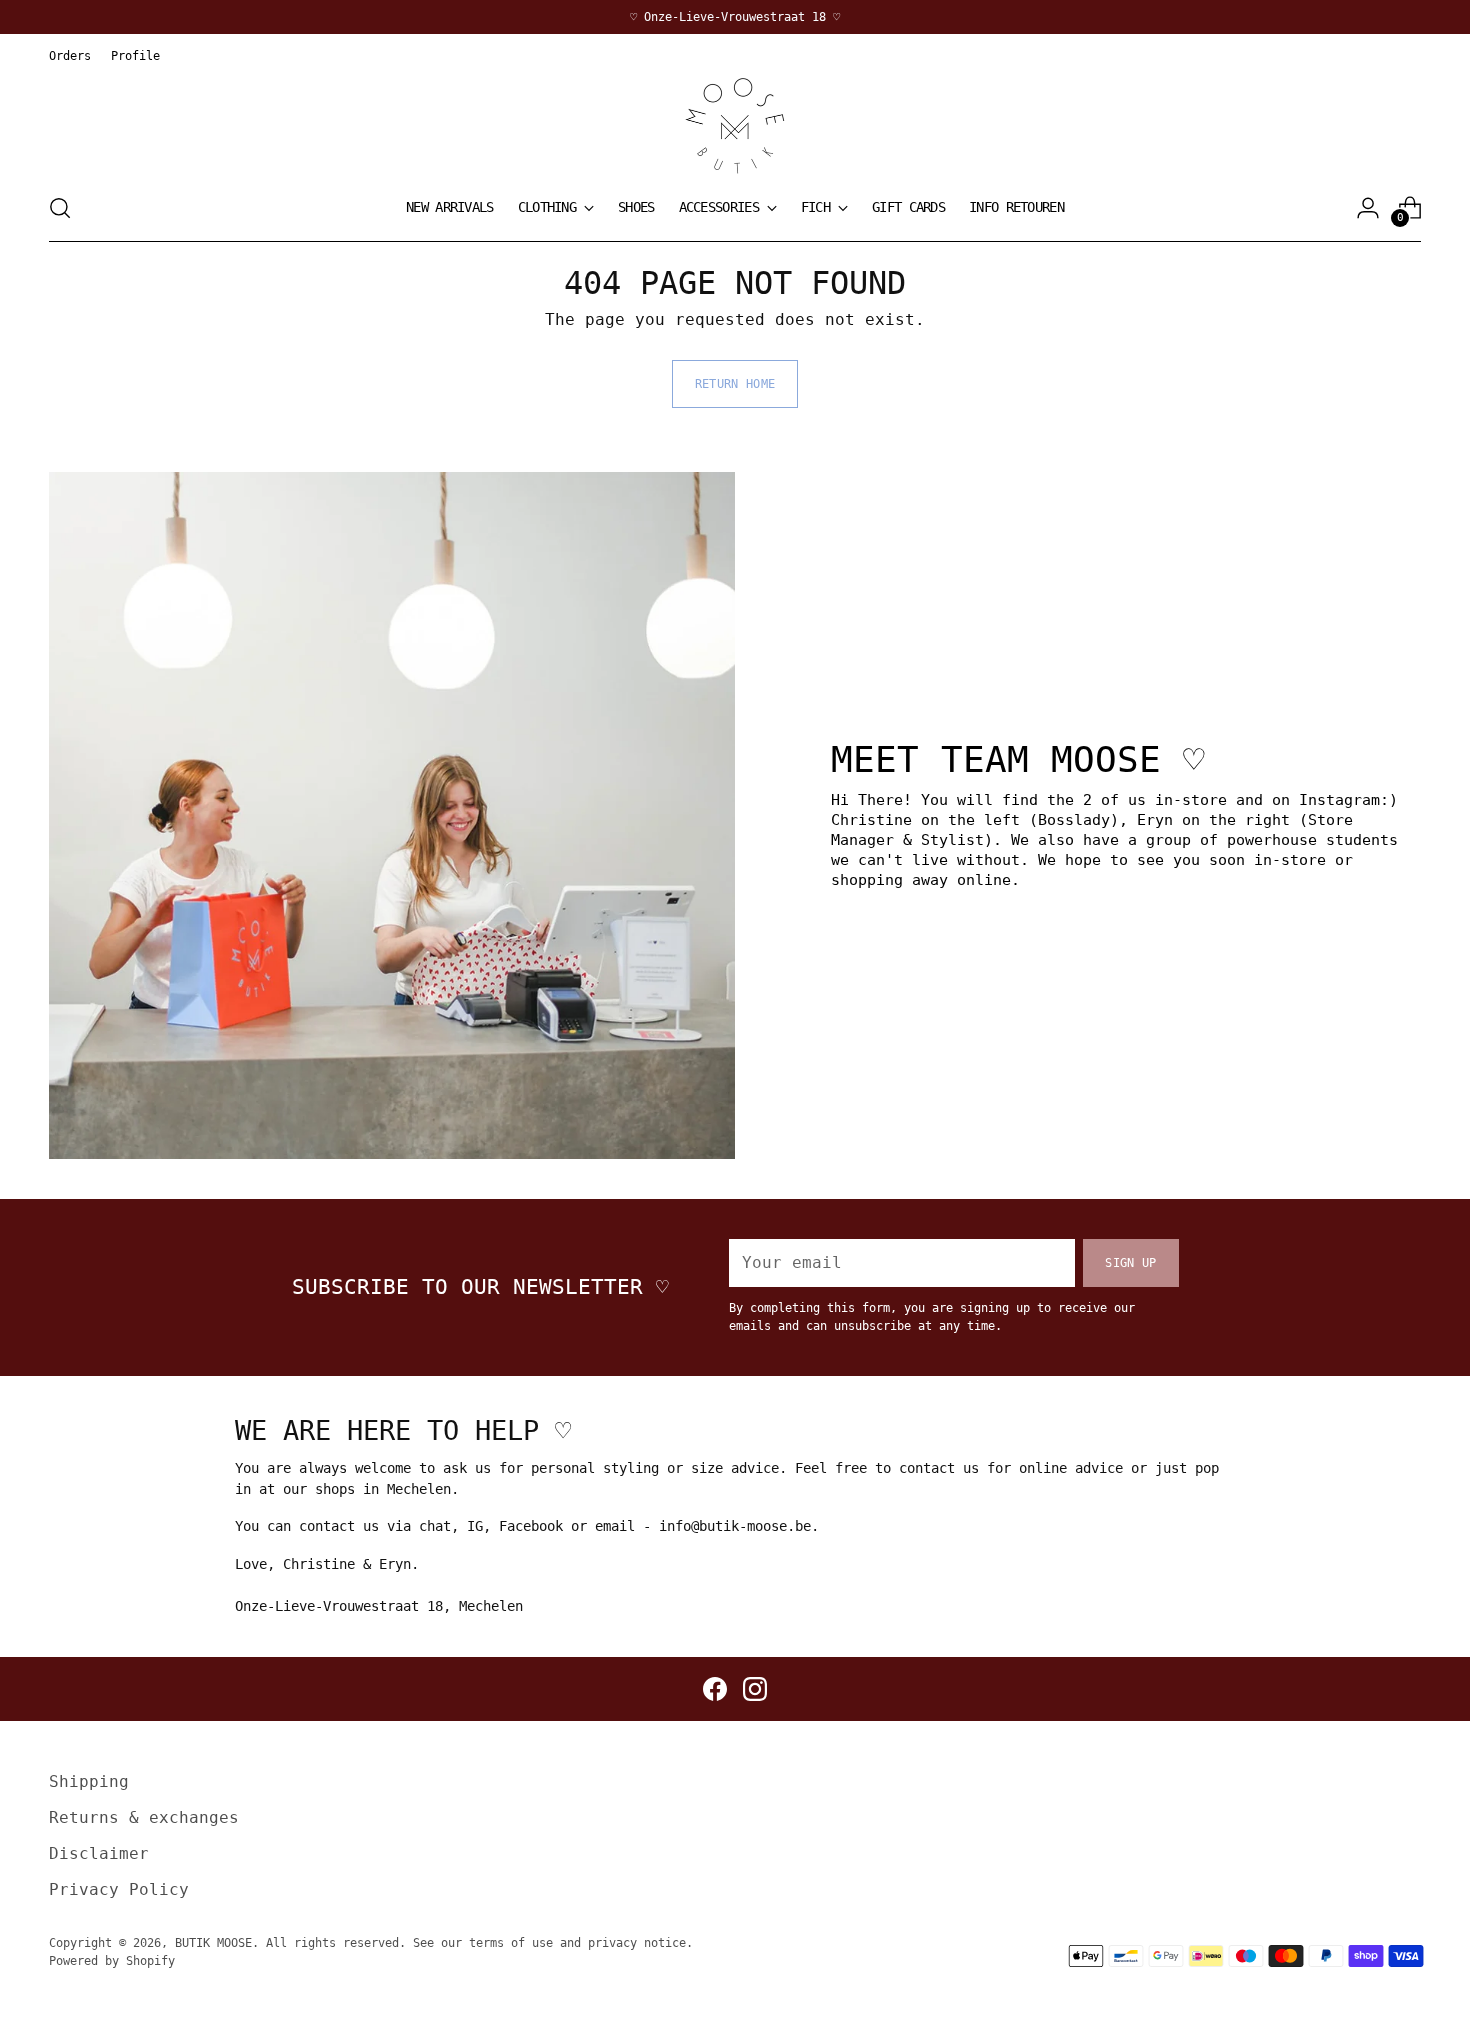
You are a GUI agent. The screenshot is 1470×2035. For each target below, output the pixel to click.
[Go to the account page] (1368, 208)
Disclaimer (99, 1853)
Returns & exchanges (144, 1817)
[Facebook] (715, 1689)
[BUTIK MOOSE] (735, 126)
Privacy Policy (119, 1889)
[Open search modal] (60, 208)
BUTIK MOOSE (213, 1942)
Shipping (89, 1781)
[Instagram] (755, 1689)
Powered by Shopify (112, 1960)
